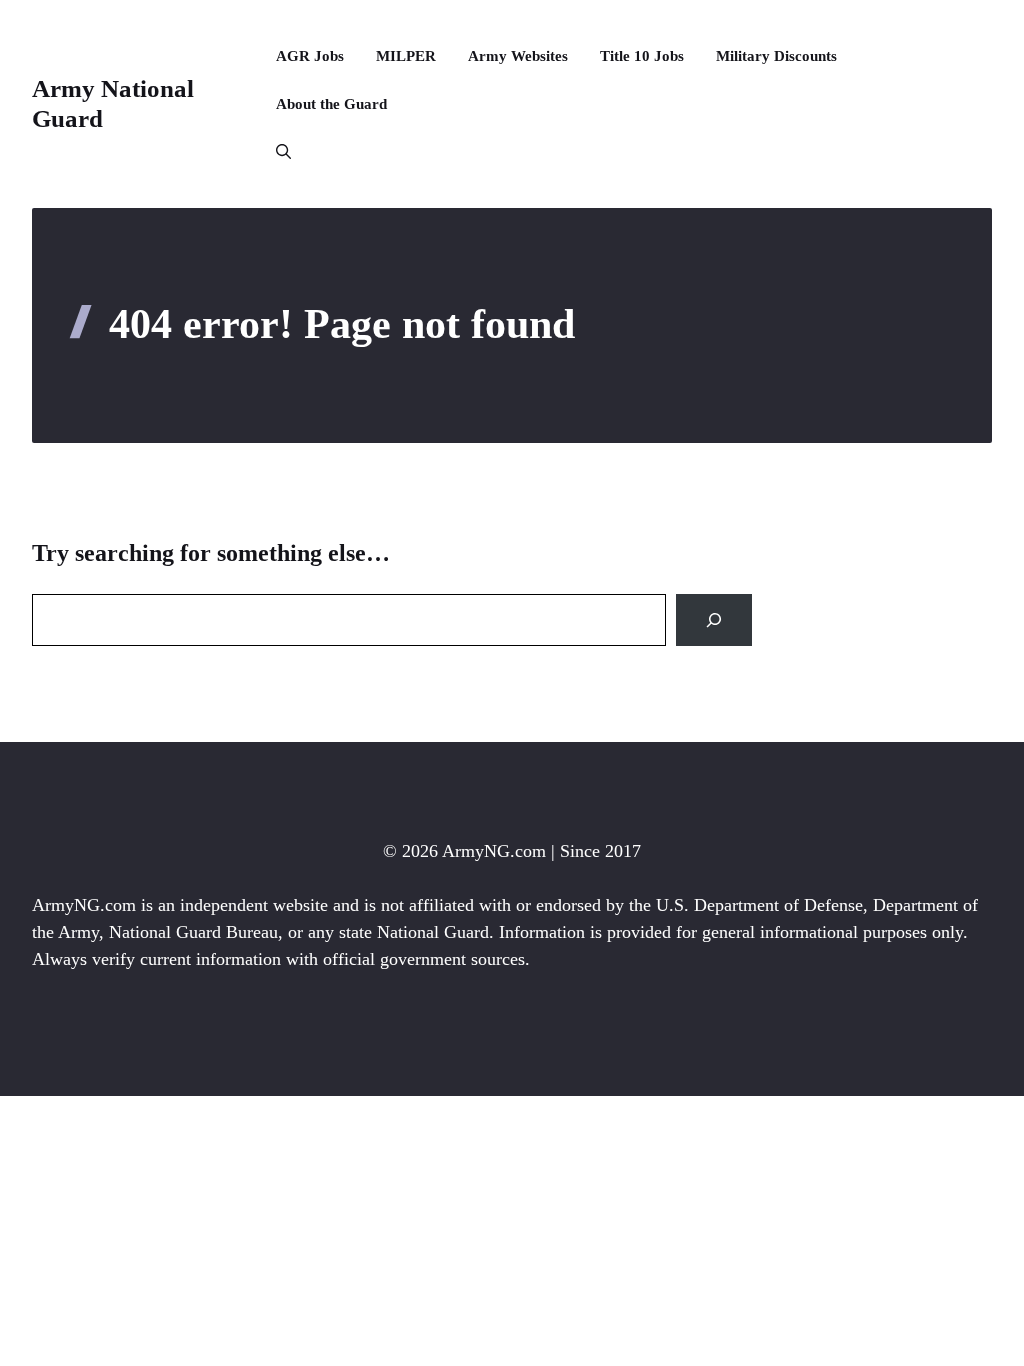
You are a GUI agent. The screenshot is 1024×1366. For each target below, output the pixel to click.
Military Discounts (776, 56)
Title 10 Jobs (642, 56)
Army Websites (518, 56)
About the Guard (331, 104)
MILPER (406, 56)
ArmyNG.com (494, 851)
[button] (275, 152)
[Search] (714, 620)
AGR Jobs (310, 56)
